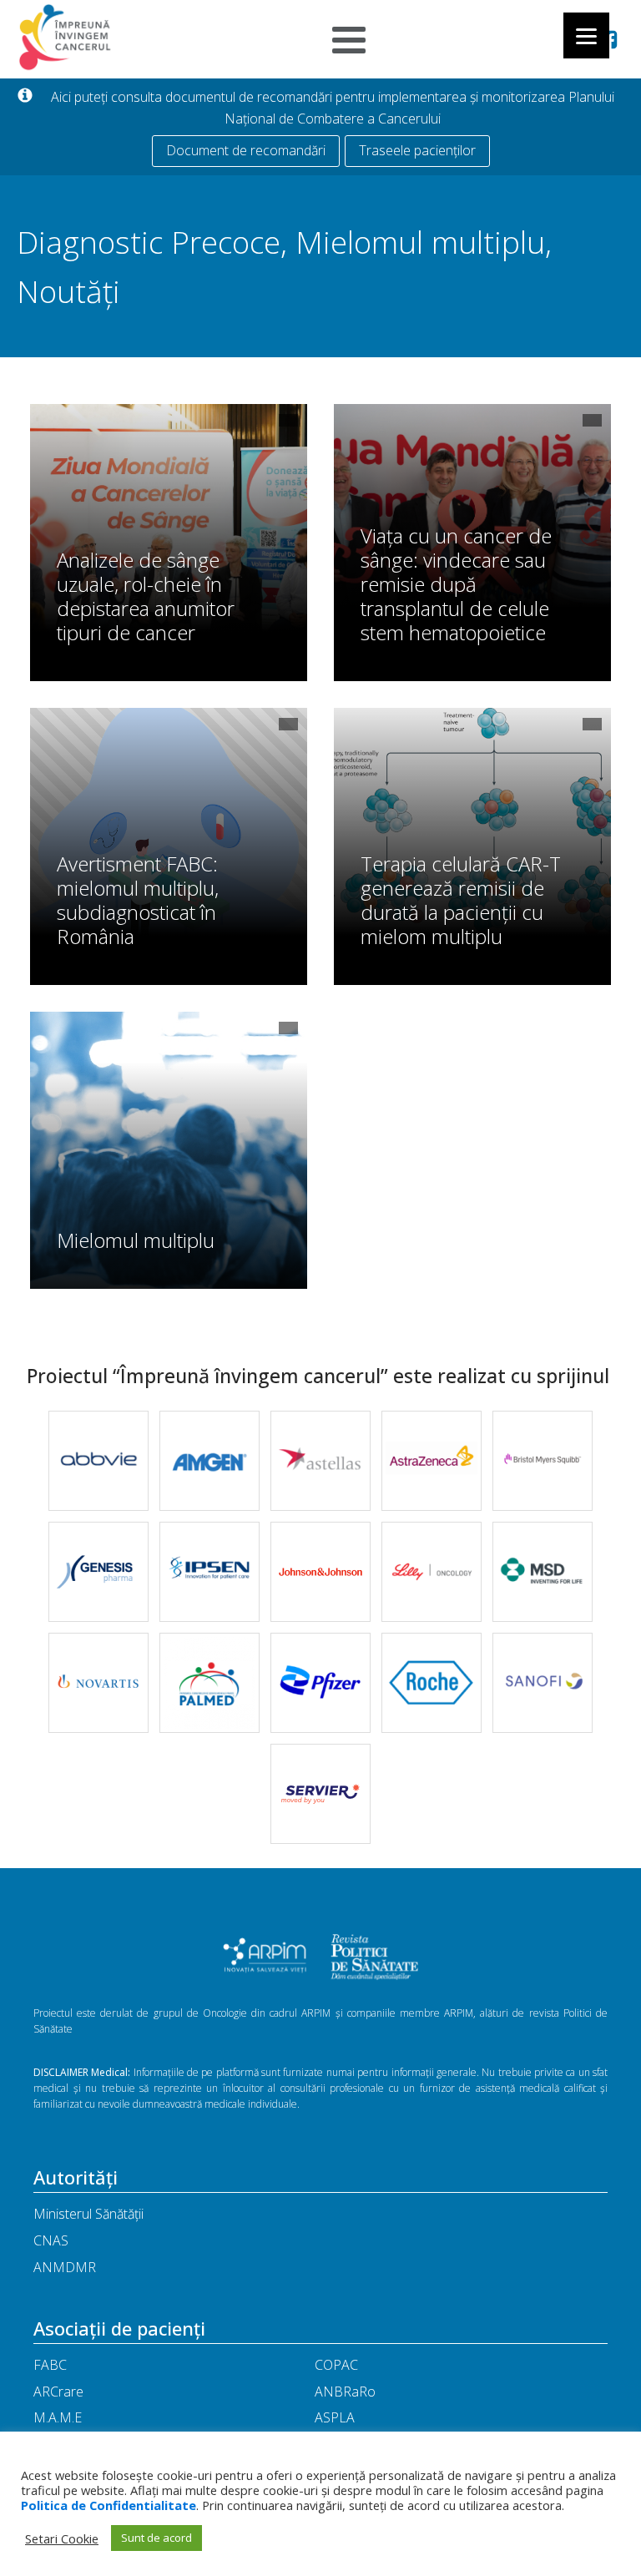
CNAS (51, 2240)
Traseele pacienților (417, 150)
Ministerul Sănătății (88, 2214)
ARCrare (58, 2392)
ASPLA (335, 2417)
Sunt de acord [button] (156, 2538)
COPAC (336, 2365)
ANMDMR (65, 2267)
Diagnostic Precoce (149, 242)
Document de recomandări (246, 150)
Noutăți (68, 291)
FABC (50, 2365)
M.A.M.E (58, 2417)
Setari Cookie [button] (62, 2538)
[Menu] (586, 35)
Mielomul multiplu (420, 242)
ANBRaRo (345, 2392)
